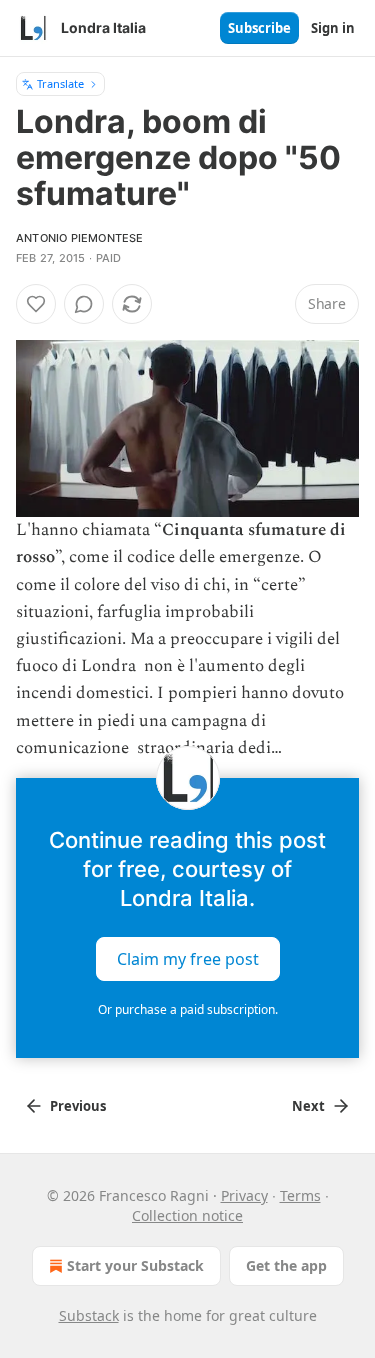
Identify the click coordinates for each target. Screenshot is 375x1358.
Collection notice (187, 1215)
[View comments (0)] (84, 304)
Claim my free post (188, 959)
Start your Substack (135, 1265)
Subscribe (259, 28)
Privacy (244, 1195)
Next (308, 1106)
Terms (300, 1195)
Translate (60, 83)
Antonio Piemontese (80, 238)
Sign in (333, 28)
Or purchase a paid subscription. (188, 1009)
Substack (89, 1315)
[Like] (36, 304)
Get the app (286, 1265)
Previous (78, 1106)
